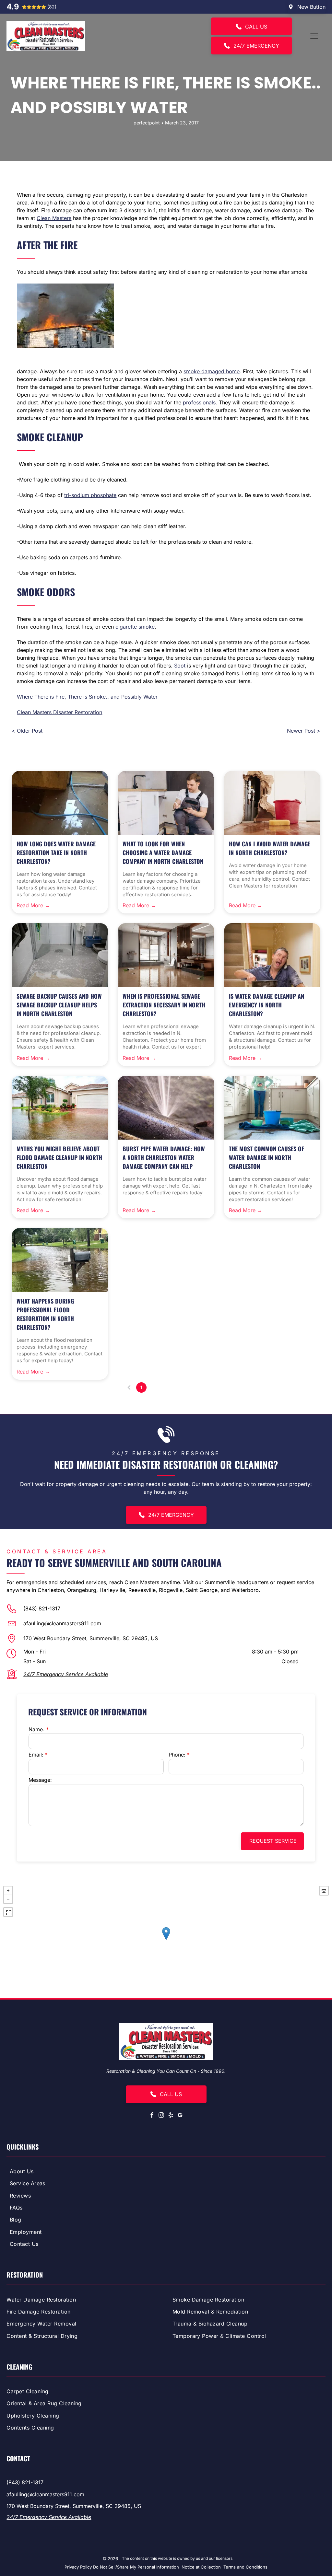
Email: (36, 1755)
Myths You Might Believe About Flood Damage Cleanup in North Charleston (59, 1157)
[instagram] (161, 2116)
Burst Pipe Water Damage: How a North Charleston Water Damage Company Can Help (164, 1157)
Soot (180, 666)
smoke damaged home (212, 371)
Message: (40, 1780)
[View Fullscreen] (8, 1912)
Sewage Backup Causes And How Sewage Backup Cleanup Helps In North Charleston (59, 1005)
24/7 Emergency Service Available (66, 1674)
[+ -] (166, 1940)
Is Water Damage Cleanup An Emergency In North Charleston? (267, 1005)
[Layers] (324, 1891)
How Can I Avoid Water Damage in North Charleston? (270, 848)
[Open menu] (314, 36)
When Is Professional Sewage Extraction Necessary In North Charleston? (164, 1005)
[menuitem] (166, 2172)
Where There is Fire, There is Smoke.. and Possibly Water (87, 697)
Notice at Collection (201, 2567)
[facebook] (152, 2116)
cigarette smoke (135, 627)
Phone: (177, 1755)
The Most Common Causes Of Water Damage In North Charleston (267, 1157)
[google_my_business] (180, 2116)
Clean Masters (54, 218)
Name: (36, 1729)
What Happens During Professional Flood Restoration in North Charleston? (45, 1314)
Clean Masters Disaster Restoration (59, 712)
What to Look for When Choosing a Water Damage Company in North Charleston (163, 853)
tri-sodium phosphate (90, 495)
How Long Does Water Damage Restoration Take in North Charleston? (56, 853)
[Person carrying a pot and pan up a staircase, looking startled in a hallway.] (272, 955)
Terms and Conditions (245, 2567)
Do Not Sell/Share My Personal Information (136, 2567)
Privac (71, 2567)
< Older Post (27, 731)
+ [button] (8, 1891)
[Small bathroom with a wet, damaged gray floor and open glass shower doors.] (60, 955)
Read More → (33, 905)
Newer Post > (304, 731)
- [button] (8, 1899)
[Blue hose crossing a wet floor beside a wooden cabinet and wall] (60, 803)
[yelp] (171, 2116)
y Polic (83, 2567)
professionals (199, 402)
